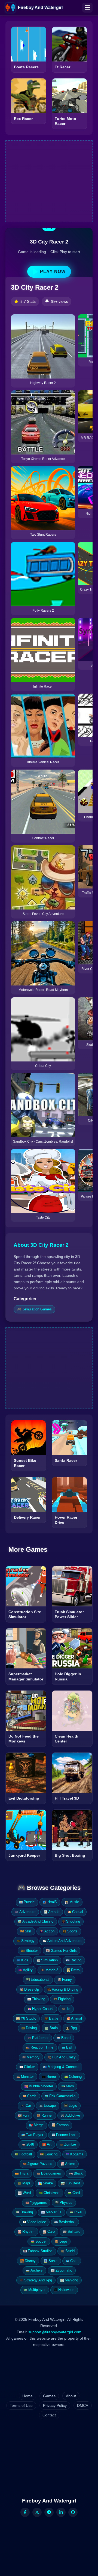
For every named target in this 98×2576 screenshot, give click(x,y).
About (71, 2396)
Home (27, 2396)
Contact (49, 2415)
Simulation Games (37, 1309)
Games (49, 2396)
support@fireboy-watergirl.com (55, 2332)
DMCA (83, 2405)
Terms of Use (21, 2405)
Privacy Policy (55, 2405)
